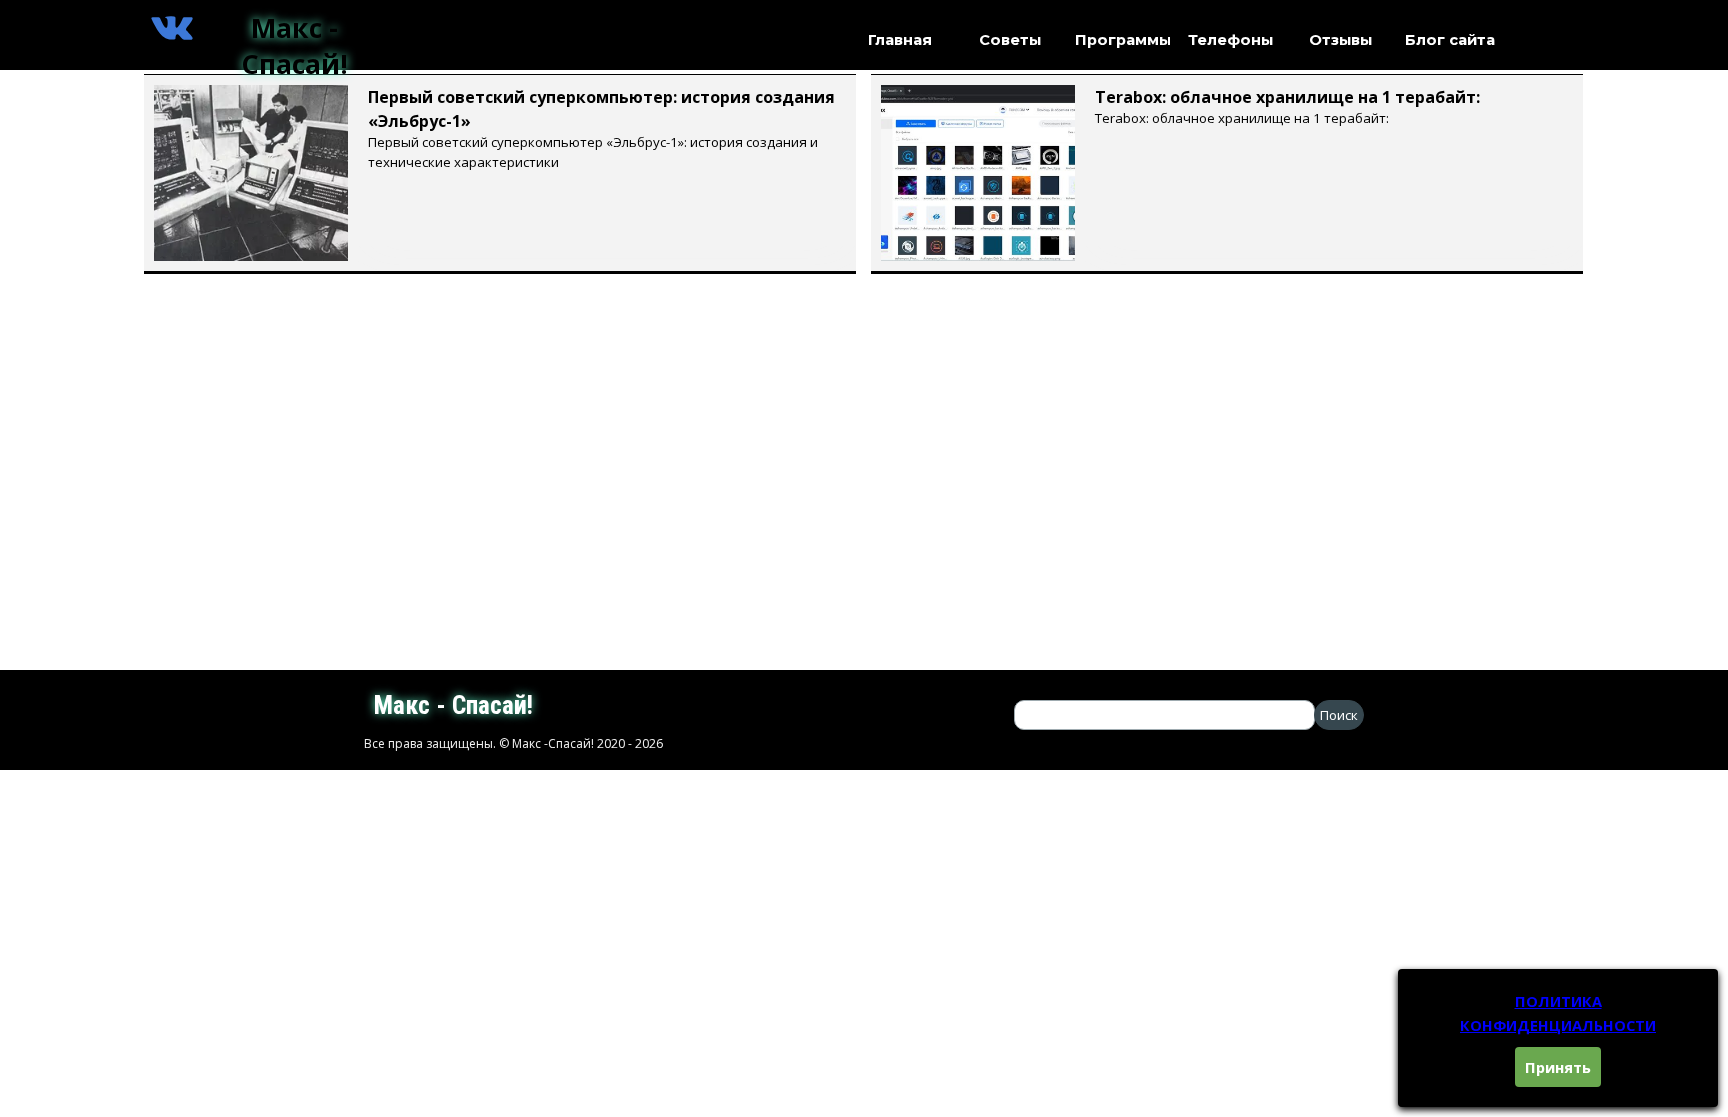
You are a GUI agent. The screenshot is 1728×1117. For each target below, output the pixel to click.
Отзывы (1340, 40)
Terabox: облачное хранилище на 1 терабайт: (1287, 97)
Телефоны (1230, 40)
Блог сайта (1450, 40)
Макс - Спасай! (294, 46)
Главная (900, 40)
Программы (1123, 40)
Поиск (1339, 715)
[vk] (172, 28)
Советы (1010, 40)
